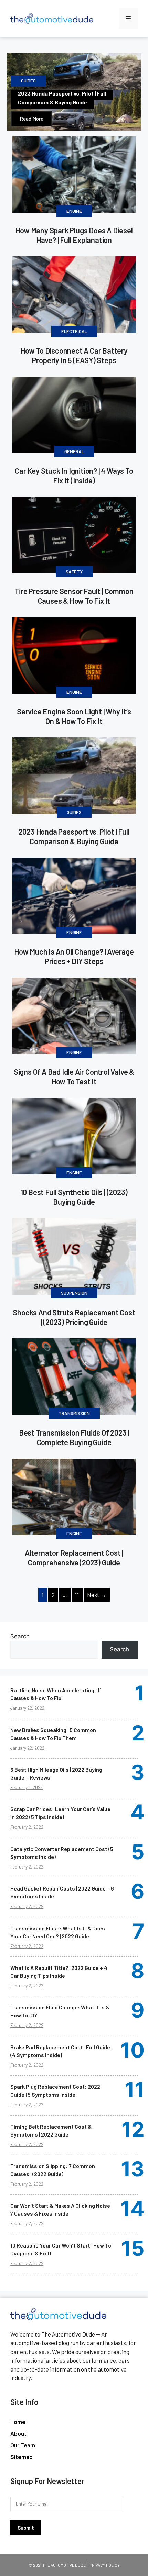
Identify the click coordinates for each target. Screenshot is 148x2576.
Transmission (74, 1413)
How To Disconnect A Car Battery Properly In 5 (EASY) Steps (74, 355)
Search (20, 1636)
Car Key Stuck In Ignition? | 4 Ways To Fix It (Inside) (74, 476)
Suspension (74, 1293)
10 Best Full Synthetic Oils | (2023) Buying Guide (74, 1197)
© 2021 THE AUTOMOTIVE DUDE (57, 2565)
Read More (31, 119)
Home (18, 2422)
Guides (28, 81)
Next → (97, 1595)
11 (77, 1595)
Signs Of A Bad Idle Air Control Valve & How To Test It (74, 1077)
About (18, 2433)
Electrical (74, 331)
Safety (74, 572)
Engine (74, 211)
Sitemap (22, 2457)
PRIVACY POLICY (105, 2565)
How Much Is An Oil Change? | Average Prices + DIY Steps (74, 956)
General (74, 451)
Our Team (23, 2445)
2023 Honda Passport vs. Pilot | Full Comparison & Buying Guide (62, 98)
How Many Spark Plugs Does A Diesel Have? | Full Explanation (74, 235)
